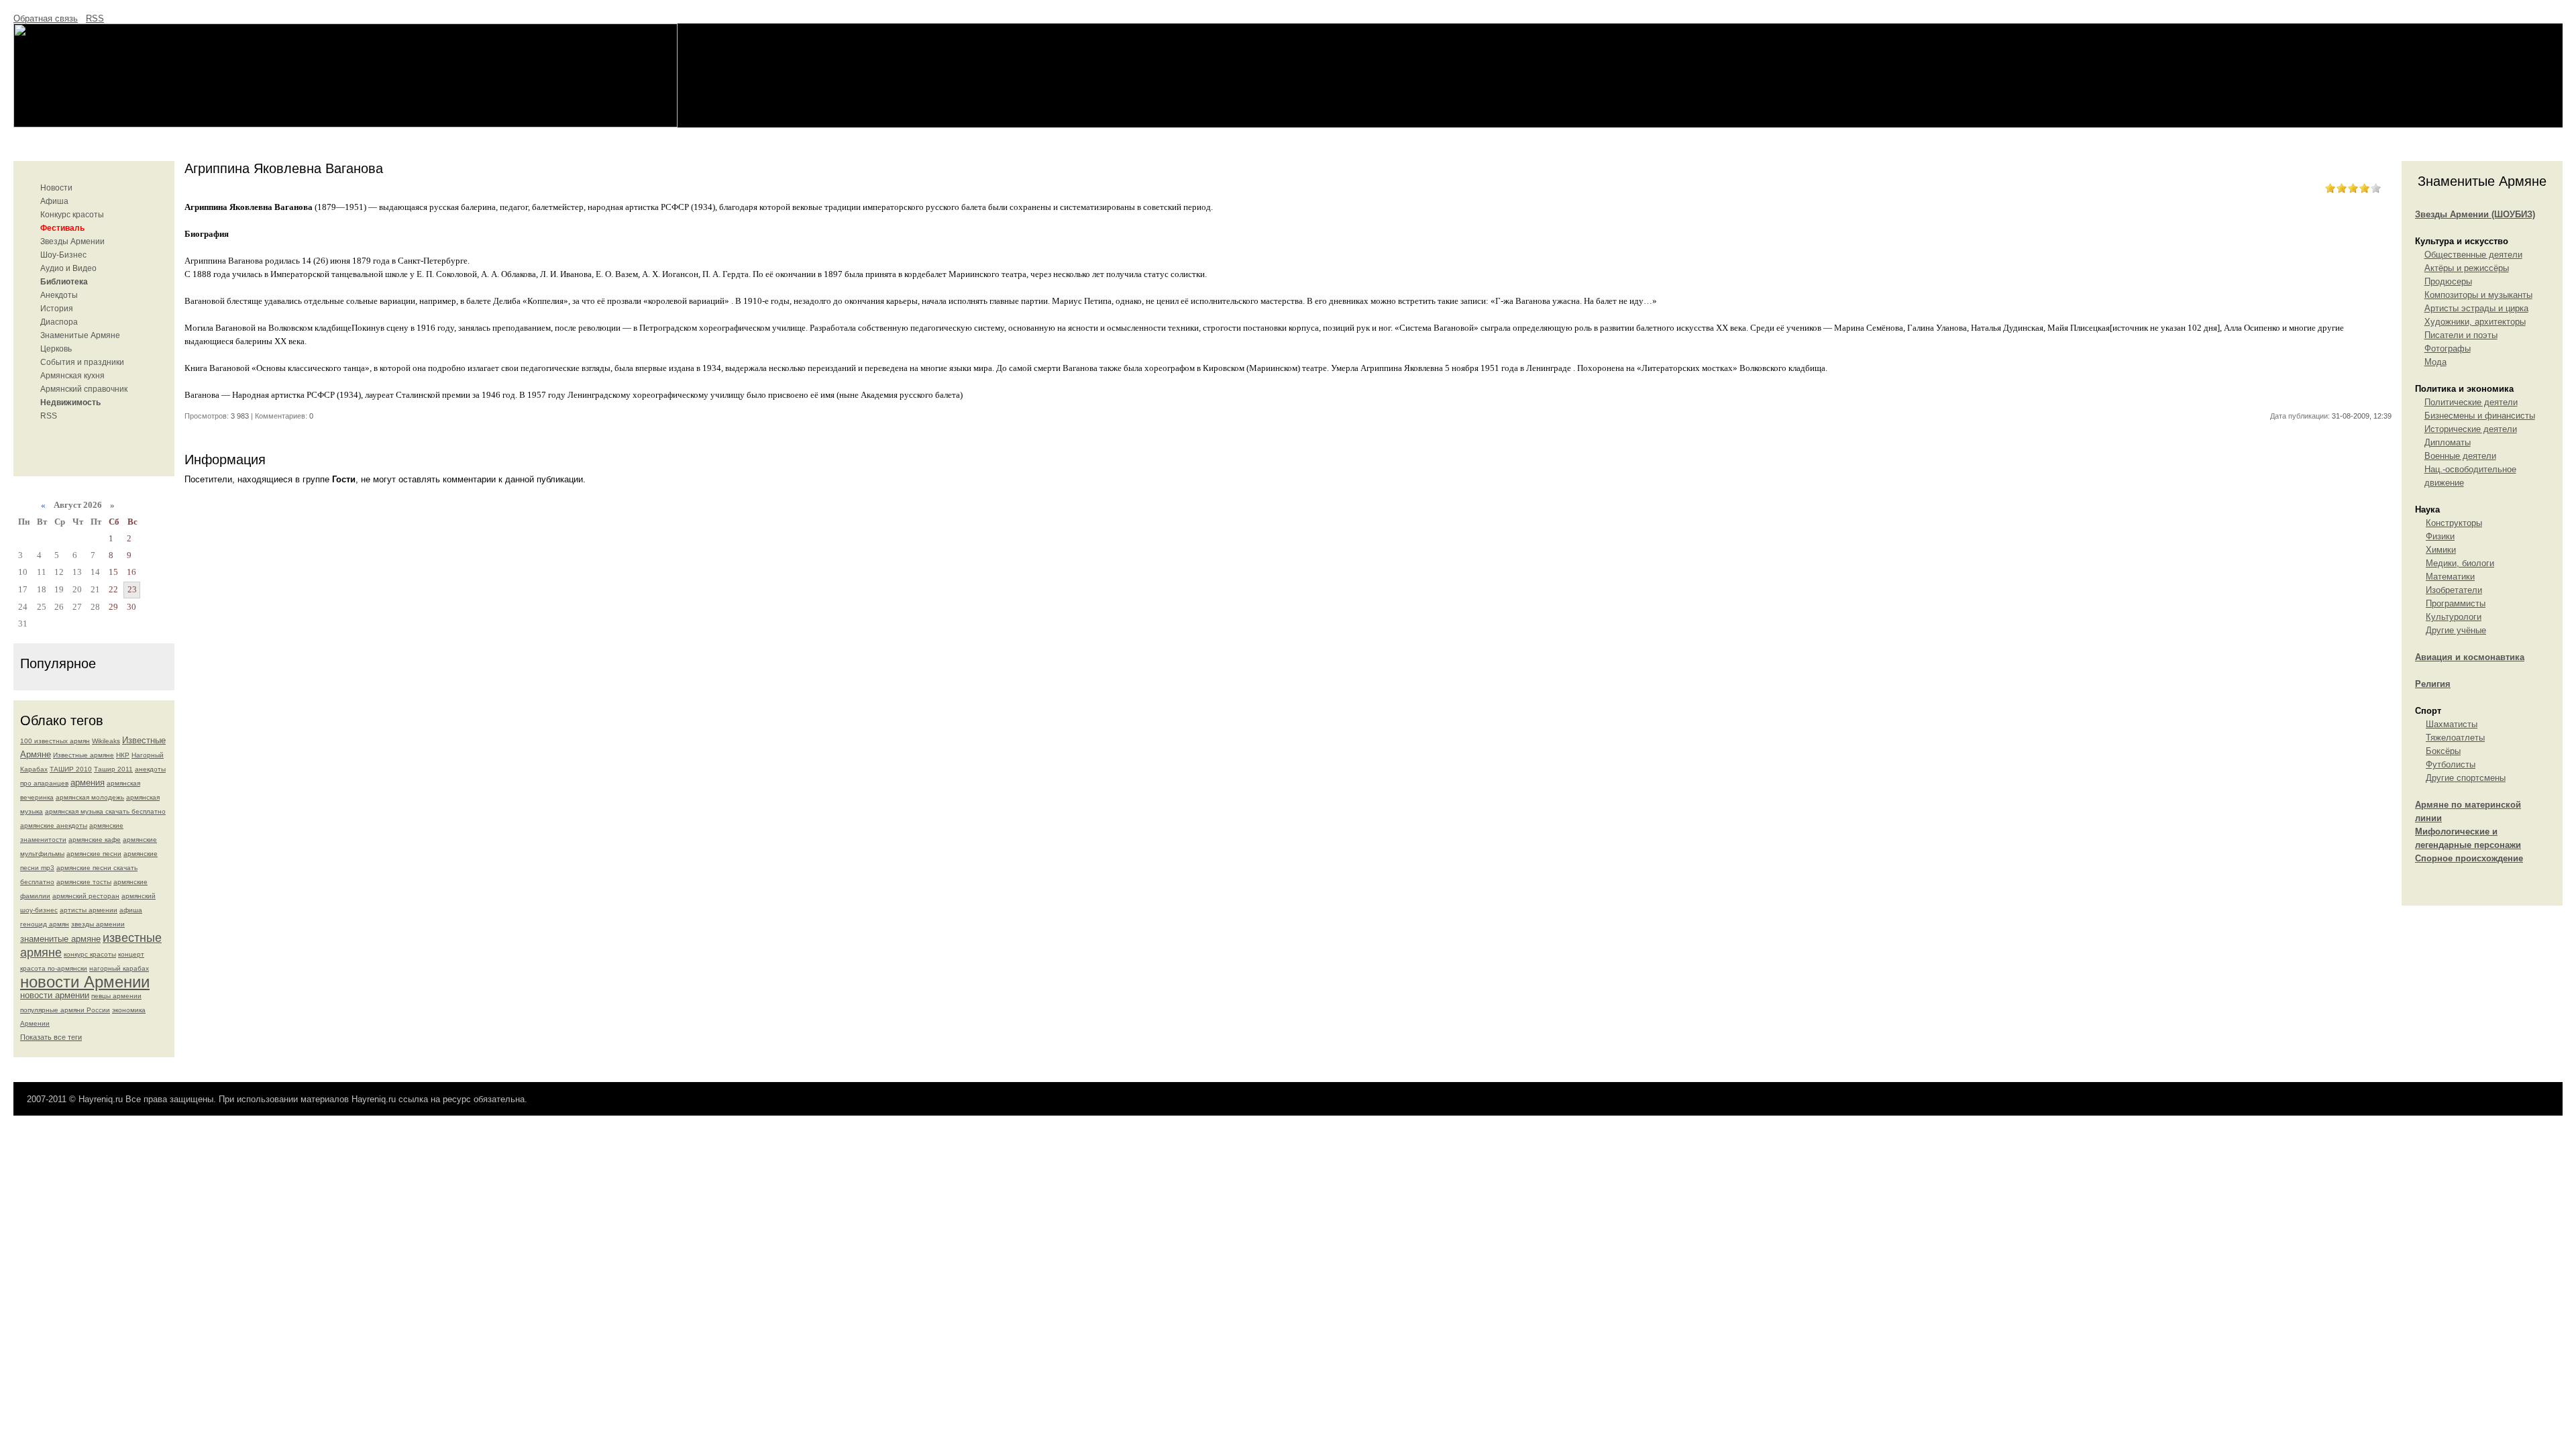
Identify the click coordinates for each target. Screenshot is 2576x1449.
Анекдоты (59, 295)
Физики (2440, 536)
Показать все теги (51, 1037)
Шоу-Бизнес (63, 255)
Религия (2433, 684)
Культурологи (2454, 617)
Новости (56, 188)
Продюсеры (2448, 281)
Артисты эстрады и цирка (2476, 308)
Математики (2450, 577)
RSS (95, 18)
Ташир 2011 (113, 769)
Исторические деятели (2471, 429)
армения (88, 783)
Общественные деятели (2473, 255)
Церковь (56, 349)
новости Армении (85, 982)
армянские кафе (95, 840)
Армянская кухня (72, 376)
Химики (2441, 550)
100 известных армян (55, 741)
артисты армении (89, 910)
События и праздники (82, 362)
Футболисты (2451, 764)
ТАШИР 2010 (71, 769)
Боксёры (2443, 751)
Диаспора (59, 322)
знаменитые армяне (60, 939)
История (57, 309)
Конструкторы (2454, 523)
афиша (131, 910)
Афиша (54, 201)
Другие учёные (2456, 630)
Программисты (2456, 603)
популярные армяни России (65, 1010)
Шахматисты (2452, 724)
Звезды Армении (72, 241)
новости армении (55, 995)
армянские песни (94, 854)
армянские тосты (84, 882)
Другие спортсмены (2466, 778)
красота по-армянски (54, 968)
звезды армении (98, 924)
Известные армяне (84, 755)
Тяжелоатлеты (2455, 738)
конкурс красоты (90, 954)
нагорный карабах (119, 968)
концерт (131, 954)
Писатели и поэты (2461, 335)
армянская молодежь (90, 797)
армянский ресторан (86, 896)
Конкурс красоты (72, 215)
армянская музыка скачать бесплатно (105, 811)
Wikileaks (106, 741)
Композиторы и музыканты (2478, 295)
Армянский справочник (84, 389)
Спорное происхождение (2469, 858)
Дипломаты (2448, 442)
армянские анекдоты (54, 825)
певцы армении (116, 996)
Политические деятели (2471, 402)
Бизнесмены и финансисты (2480, 416)
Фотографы (2448, 348)
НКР (123, 755)
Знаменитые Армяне (80, 335)
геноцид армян (45, 924)
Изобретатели (2454, 590)
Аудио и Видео (68, 268)
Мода (2435, 362)
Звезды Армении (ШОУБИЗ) (2475, 214)
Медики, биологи (2460, 563)
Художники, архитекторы (2475, 322)
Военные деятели (2460, 456)
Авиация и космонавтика (2470, 657)
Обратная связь (46, 18)
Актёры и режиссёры (2467, 268)
